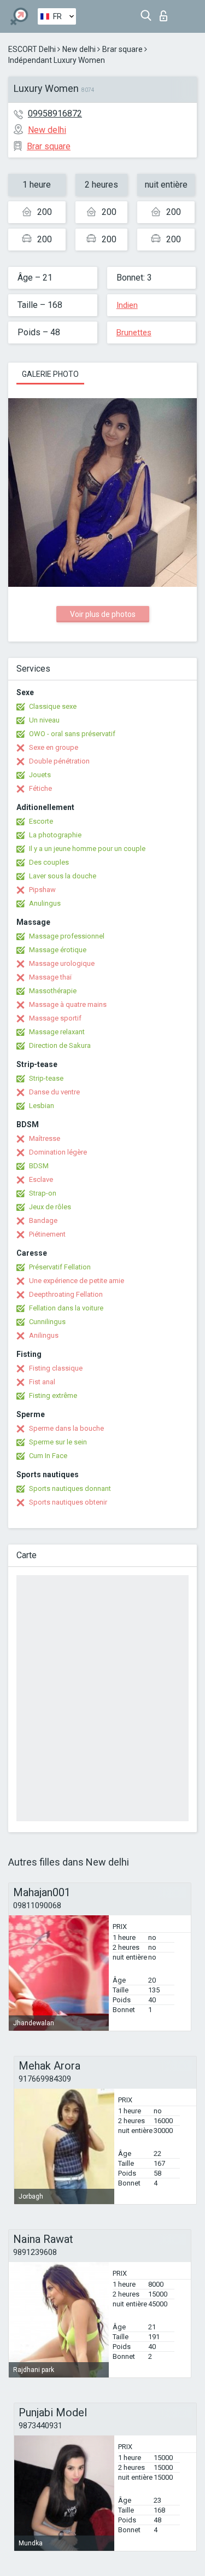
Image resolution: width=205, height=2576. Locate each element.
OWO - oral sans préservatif (72, 734)
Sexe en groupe (54, 747)
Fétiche (40, 788)
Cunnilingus (47, 1322)
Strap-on (43, 1193)
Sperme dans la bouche (66, 1428)
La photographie (55, 835)
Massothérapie (53, 991)
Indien (127, 305)
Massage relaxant (57, 1032)
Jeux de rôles (50, 1207)
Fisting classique (56, 1368)
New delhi (79, 49)
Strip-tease (46, 1078)
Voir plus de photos (103, 614)
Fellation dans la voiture (66, 1308)
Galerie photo (50, 374)
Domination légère (58, 1152)
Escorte (41, 821)
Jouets (40, 775)
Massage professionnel (67, 936)
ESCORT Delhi (32, 49)
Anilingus (44, 1335)
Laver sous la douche (63, 876)
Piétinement (47, 1234)
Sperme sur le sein (58, 1442)
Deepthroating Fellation (66, 1294)
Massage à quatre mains (68, 1004)
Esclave (41, 1179)
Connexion (166, 13)
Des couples (49, 862)
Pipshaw (42, 890)
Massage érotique (58, 950)
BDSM (39, 1166)
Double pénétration (59, 761)
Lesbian (42, 1106)
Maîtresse (45, 1138)
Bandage (43, 1220)
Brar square (122, 49)
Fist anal (42, 1382)
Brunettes (134, 333)
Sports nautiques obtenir (68, 1502)
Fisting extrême (53, 1395)
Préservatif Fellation (60, 1267)
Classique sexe (53, 706)
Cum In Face (48, 1456)
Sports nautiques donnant (70, 1488)
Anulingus (45, 903)
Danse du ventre (54, 1092)
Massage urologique (62, 963)
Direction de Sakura (60, 1045)
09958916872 (55, 113)
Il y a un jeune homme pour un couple (87, 849)
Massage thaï (50, 977)
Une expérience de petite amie (77, 1281)
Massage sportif (55, 1018)
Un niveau (44, 720)
